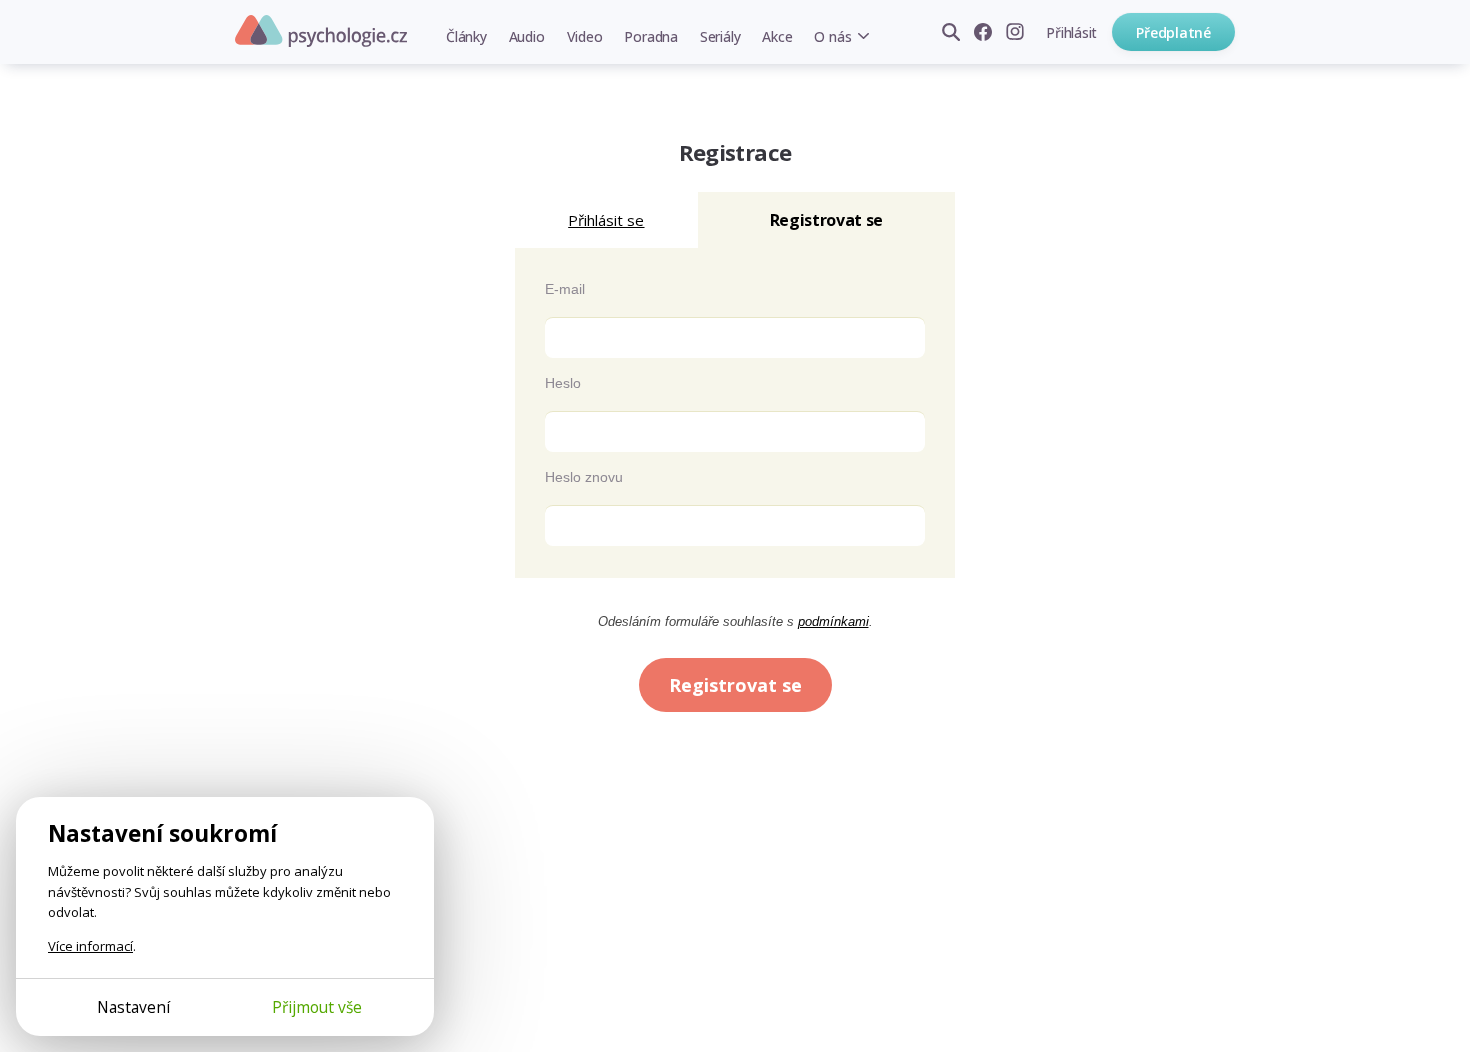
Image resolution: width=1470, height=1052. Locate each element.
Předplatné (1173, 32)
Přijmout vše (317, 1007)
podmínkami (833, 621)
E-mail (565, 289)
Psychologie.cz (321, 31)
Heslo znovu (584, 477)
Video (585, 36)
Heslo (563, 383)
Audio (527, 36)
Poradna (650, 36)
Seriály (720, 36)
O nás (832, 36)
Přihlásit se (606, 220)
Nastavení (133, 1007)
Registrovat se (735, 685)
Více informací (90, 946)
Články (466, 36)
